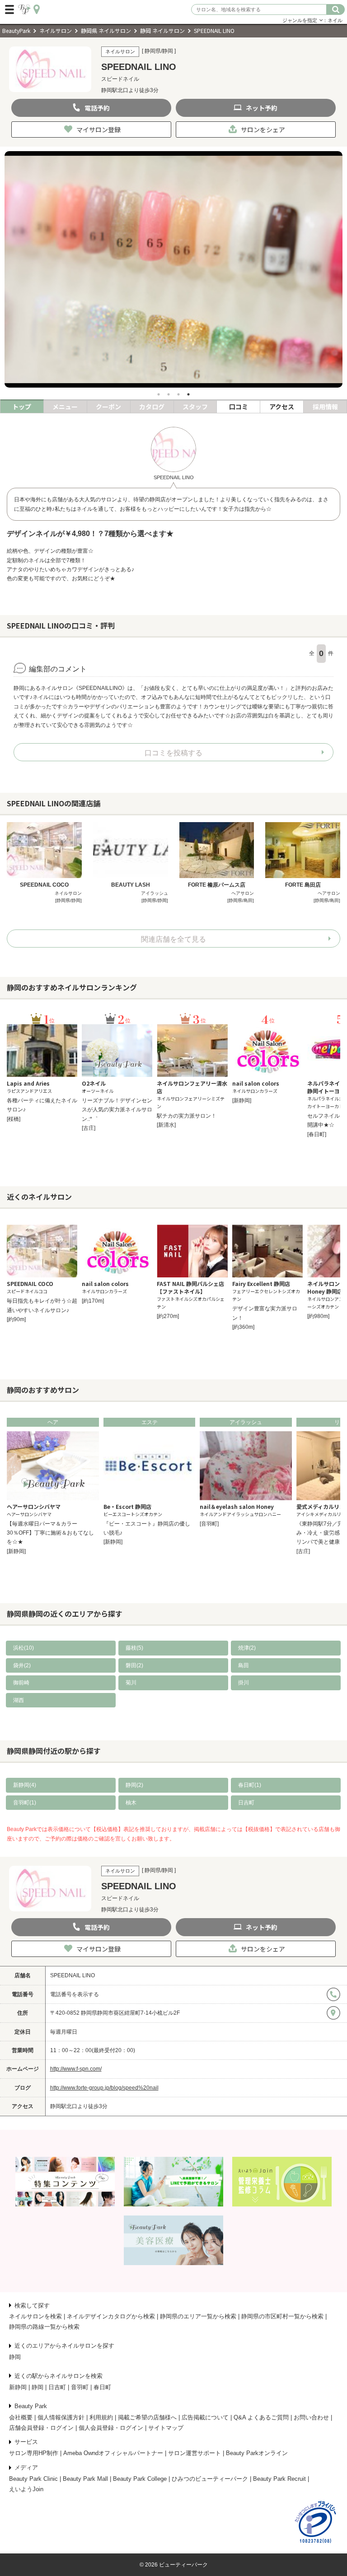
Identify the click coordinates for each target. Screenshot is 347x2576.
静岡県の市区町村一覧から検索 (282, 2316)
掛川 (244, 1683)
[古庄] (89, 1128)
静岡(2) (134, 1785)
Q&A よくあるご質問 (261, 2417)
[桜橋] (14, 1119)
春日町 (102, 2387)
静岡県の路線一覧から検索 (44, 2327)
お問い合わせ (311, 2417)
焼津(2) (247, 1648)
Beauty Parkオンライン (257, 2453)
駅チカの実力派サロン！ (187, 1116)
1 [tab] (159, 394)
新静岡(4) (25, 1785)
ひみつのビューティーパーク (210, 2479)
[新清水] (166, 1125)
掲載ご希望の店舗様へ (147, 2417)
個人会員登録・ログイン (111, 2428)
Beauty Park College (140, 2479)
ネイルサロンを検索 (35, 2316)
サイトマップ (166, 2428)
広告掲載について (205, 2417)
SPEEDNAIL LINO (73, 1975)
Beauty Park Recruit (279, 2479)
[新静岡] (242, 1101)
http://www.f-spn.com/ (76, 2069)
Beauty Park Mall (85, 2479)
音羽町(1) (25, 1803)
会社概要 (21, 2417)
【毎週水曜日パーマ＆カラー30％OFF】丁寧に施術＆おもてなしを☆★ (50, 1533)
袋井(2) (22, 1665)
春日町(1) (250, 1785)
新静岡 (18, 2387)
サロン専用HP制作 (34, 2453)
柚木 (131, 1803)
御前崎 (21, 1683)
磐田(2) (134, 1665)
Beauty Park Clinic (33, 2479)
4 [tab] (188, 394)
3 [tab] (178, 394)
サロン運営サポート (195, 2453)
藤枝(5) (134, 1648)
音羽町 (80, 2387)
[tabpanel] (173, 269)
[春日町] (317, 1134)
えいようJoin (26, 2489)
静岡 (15, 2357)
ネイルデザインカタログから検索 (111, 2316)
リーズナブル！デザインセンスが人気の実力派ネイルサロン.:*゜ (117, 1110)
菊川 (131, 1683)
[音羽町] (209, 1524)
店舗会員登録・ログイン (41, 2428)
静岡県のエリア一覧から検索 (198, 2316)
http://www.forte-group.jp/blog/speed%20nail (104, 2088)
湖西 (19, 1700)
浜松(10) (23, 1648)
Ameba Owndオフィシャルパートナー (113, 2453)
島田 (244, 1665)
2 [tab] (169, 394)
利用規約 (101, 2417)
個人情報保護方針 (61, 2417)
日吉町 (246, 1803)
